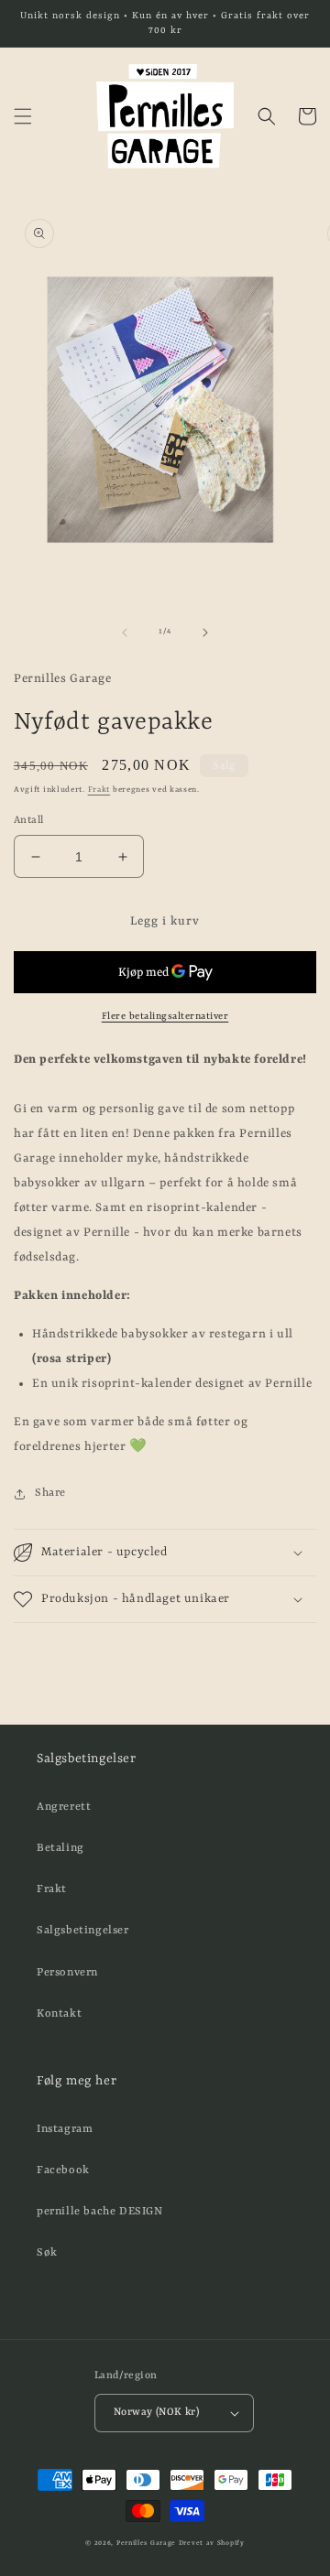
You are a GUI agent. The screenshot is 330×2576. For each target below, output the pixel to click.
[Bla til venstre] (125, 633)
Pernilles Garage (146, 2543)
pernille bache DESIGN (100, 2212)
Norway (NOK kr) (156, 2413)
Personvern (67, 1973)
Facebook (63, 2170)
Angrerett (64, 1807)
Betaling (60, 1848)
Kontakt (59, 2014)
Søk (47, 2253)
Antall (28, 821)
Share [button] (50, 1493)
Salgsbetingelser (83, 1931)
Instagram (65, 2129)
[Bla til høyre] (205, 633)
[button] (23, 116)
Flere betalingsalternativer (165, 1016)
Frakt (99, 790)
